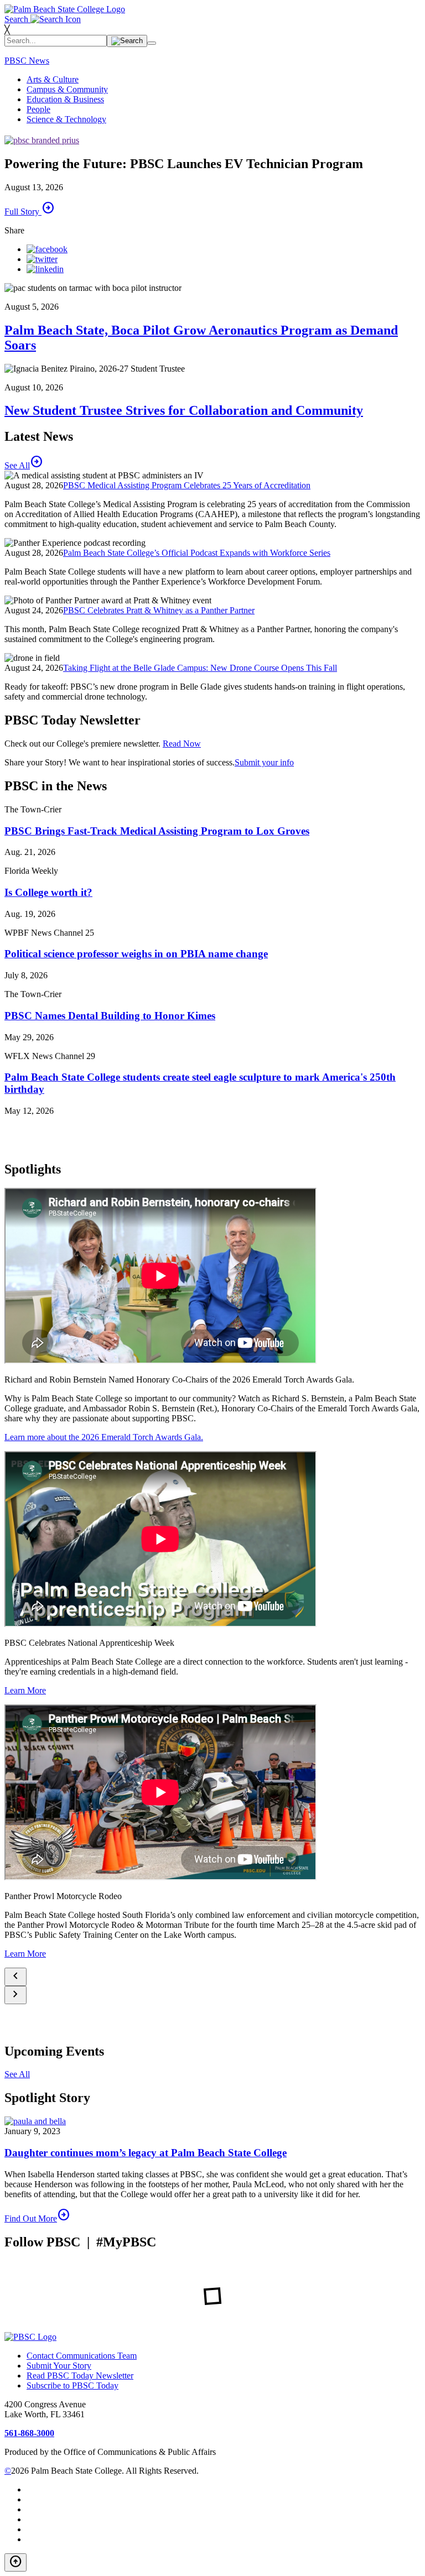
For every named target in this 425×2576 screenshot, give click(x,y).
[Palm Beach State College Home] (65, 9)
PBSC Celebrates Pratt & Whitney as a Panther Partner (159, 610)
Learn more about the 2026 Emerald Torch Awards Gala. (104, 1437)
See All (17, 2074)
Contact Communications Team (82, 2356)
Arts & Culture (53, 79)
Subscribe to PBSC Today (72, 2385)
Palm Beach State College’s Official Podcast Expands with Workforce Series (197, 553)
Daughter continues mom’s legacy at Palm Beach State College (146, 2153)
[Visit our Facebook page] (47, 249)
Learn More (25, 1690)
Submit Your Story (59, 2366)
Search (17, 19)
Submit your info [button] (264, 762)
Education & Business (65, 99)
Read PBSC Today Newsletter (80, 2376)
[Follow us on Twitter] (42, 259)
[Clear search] (152, 43)
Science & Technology (66, 119)
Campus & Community (67, 89)
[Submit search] (127, 41)
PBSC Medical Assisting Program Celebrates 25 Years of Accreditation (187, 485)
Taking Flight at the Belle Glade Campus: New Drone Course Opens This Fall (200, 668)
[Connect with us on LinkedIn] (45, 269)
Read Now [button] (182, 744)
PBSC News (27, 61)
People (38, 109)
